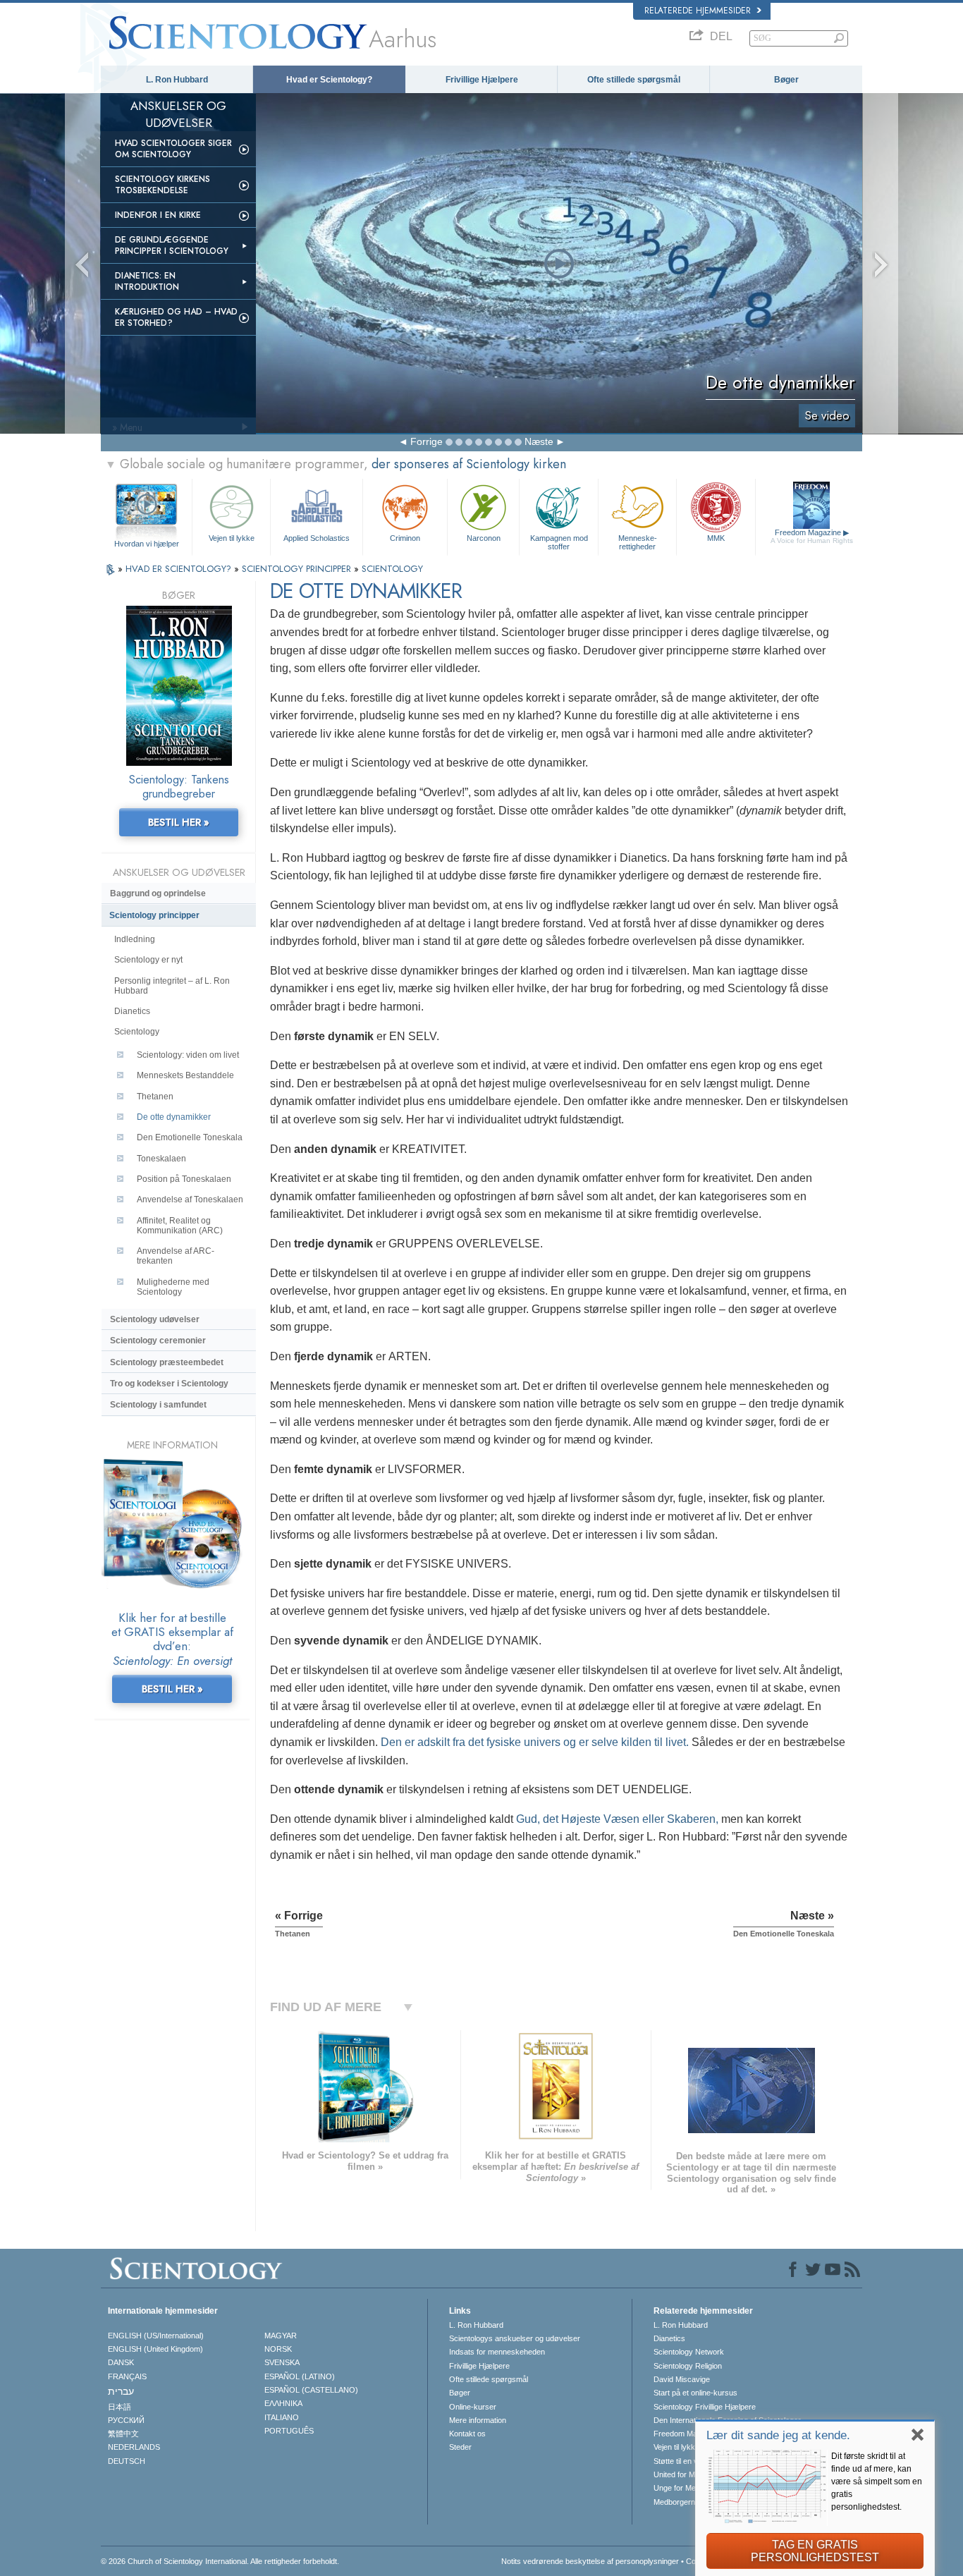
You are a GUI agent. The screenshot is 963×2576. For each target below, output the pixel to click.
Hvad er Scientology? (329, 80)
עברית (121, 2391)
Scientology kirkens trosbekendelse (162, 185)
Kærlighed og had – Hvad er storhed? (176, 317)
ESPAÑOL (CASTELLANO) (311, 2390)
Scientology (137, 1032)
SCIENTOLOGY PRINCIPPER (298, 569)
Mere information (478, 2420)
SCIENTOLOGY (392, 569)
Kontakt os (467, 2434)
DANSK (121, 2362)
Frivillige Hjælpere (482, 80)
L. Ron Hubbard (177, 80)
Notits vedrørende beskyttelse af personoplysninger (590, 2561)
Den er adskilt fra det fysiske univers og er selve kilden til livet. (535, 1742)
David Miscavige (682, 2379)
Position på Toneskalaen (184, 1179)
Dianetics (132, 1011)
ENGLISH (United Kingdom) (155, 2349)
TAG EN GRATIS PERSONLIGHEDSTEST (815, 2551)
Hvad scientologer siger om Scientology (173, 149)
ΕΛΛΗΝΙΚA (283, 2403)
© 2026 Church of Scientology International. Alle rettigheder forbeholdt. (220, 2561)
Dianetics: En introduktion (147, 281)
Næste (539, 441)
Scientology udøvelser (155, 1319)
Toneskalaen (161, 1159)
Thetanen (155, 1097)
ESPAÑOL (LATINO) (300, 2376)
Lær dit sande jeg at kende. (778, 2435)
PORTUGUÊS (289, 2431)
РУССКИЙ (126, 2420)
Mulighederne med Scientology (173, 1287)
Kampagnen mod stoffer (559, 542)
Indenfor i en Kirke (158, 215)
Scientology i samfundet (158, 1405)
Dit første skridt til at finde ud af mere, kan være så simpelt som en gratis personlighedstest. (877, 2482)
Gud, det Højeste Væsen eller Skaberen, (617, 1819)
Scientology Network (689, 2352)
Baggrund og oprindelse (158, 893)
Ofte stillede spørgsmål (634, 80)
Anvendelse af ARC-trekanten (176, 1256)
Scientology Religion (688, 2366)
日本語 (119, 2407)
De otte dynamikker (174, 1117)
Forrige (427, 441)
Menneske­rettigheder (638, 542)
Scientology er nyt (148, 960)
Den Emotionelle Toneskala (190, 1137)
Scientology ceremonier (158, 1341)
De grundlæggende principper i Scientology (172, 245)
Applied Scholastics (317, 538)
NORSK (278, 2349)
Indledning (135, 939)
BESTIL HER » (179, 822)
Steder (460, 2447)
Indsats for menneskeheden (497, 2352)
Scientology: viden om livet (188, 1055)
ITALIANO (282, 2417)
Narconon (484, 538)
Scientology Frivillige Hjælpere (705, 2407)
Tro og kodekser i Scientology (169, 1384)
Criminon (405, 538)
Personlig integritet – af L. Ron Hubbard (172, 986)
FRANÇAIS (127, 2376)
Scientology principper (154, 915)
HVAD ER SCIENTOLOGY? (180, 569)
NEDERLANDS (134, 2447)
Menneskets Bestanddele (185, 1075)
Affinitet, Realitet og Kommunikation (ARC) (180, 1226)
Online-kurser (473, 2407)
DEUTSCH (127, 2461)
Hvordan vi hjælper (147, 544)
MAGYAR (281, 2336)
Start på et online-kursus (695, 2393)
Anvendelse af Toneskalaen (190, 1200)
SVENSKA (282, 2362)
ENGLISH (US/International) (156, 2336)
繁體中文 (123, 2434)
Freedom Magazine (812, 536)
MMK (716, 538)
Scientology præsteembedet (167, 1362)
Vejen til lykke (232, 538)
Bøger (786, 80)
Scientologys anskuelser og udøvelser (515, 2338)
